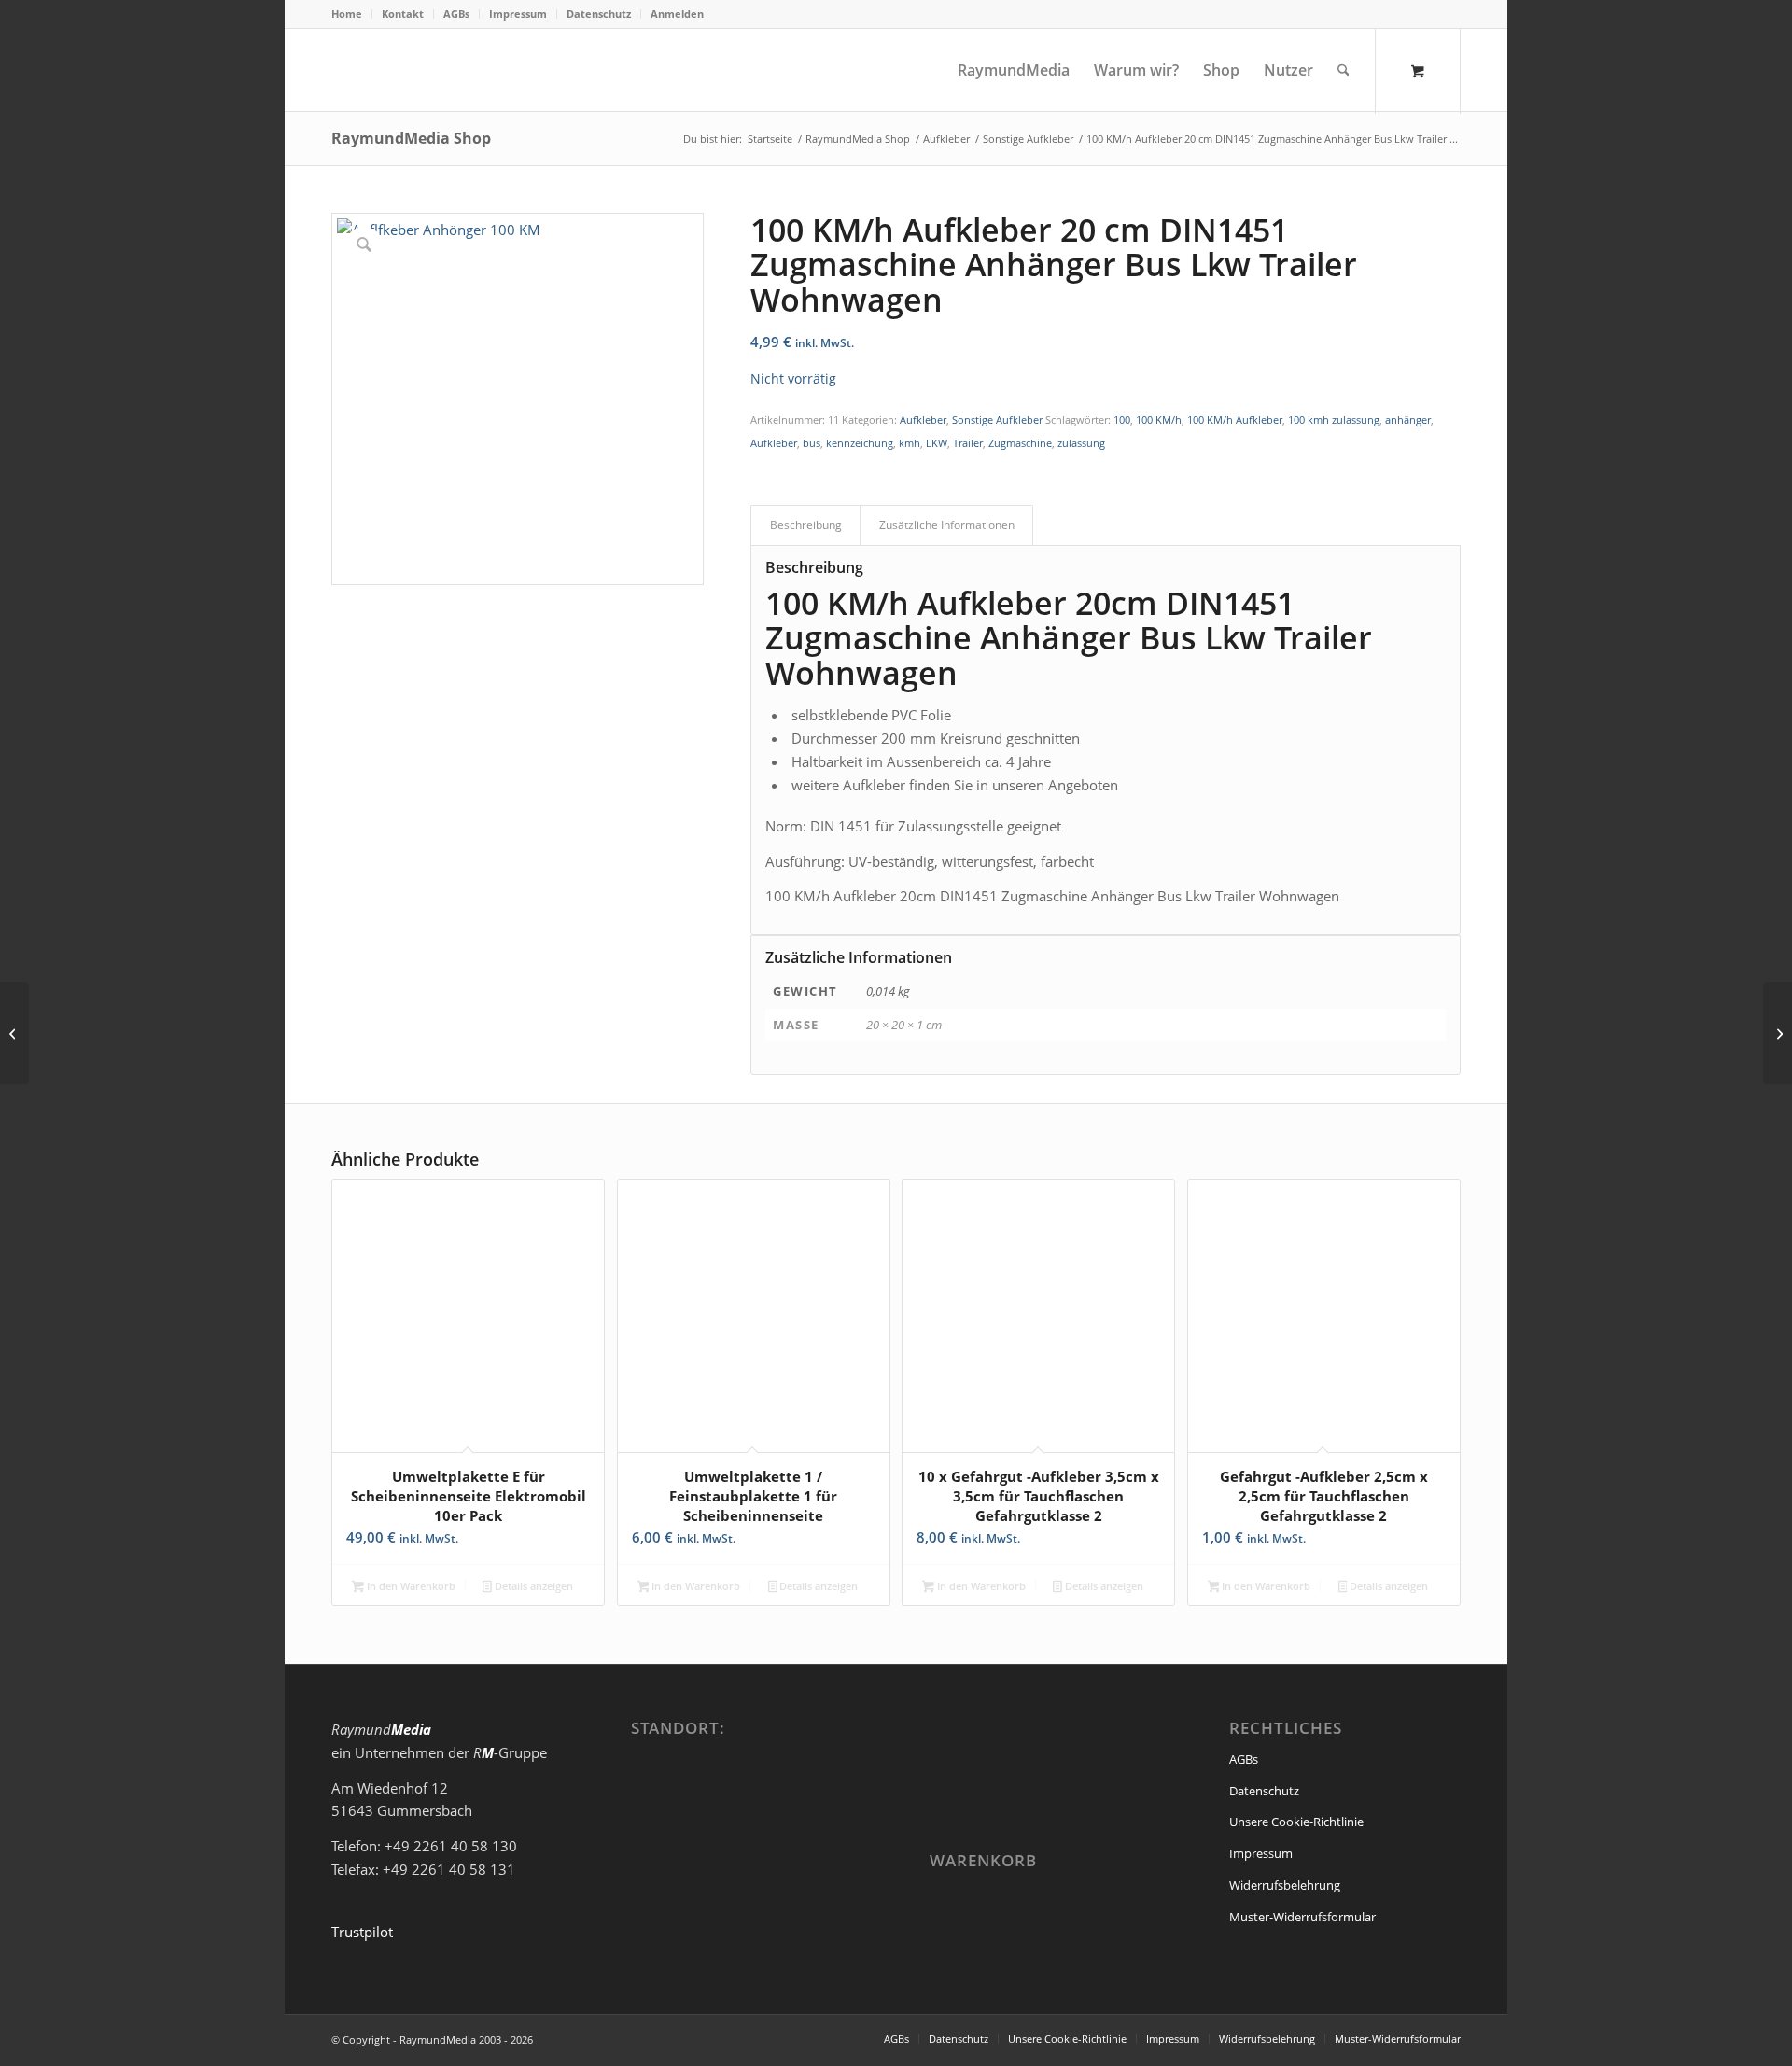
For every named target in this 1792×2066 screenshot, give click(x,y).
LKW (937, 443)
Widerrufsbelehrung (1285, 1885)
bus (812, 443)
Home (347, 14)
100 (1122, 419)
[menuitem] (352, 14)
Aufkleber (923, 419)
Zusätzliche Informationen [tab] (947, 525)
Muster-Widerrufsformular (1302, 1917)
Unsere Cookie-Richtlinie (1296, 1822)
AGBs (456, 14)
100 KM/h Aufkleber (1235, 419)
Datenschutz (599, 14)
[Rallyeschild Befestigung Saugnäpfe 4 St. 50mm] (1778, 1033)
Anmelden (677, 14)
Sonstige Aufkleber (997, 419)
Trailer (968, 443)
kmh (910, 443)
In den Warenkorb (410, 1586)
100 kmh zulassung (1334, 419)
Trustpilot (362, 1932)
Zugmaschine (1020, 443)
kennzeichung (860, 443)
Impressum (518, 14)
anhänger (1408, 419)
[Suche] (1344, 70)
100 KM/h (1159, 419)
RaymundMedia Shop (411, 138)
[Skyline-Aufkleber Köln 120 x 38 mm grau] (14, 1033)
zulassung (1081, 443)
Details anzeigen (532, 1586)
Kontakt (403, 14)
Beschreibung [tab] (806, 525)
